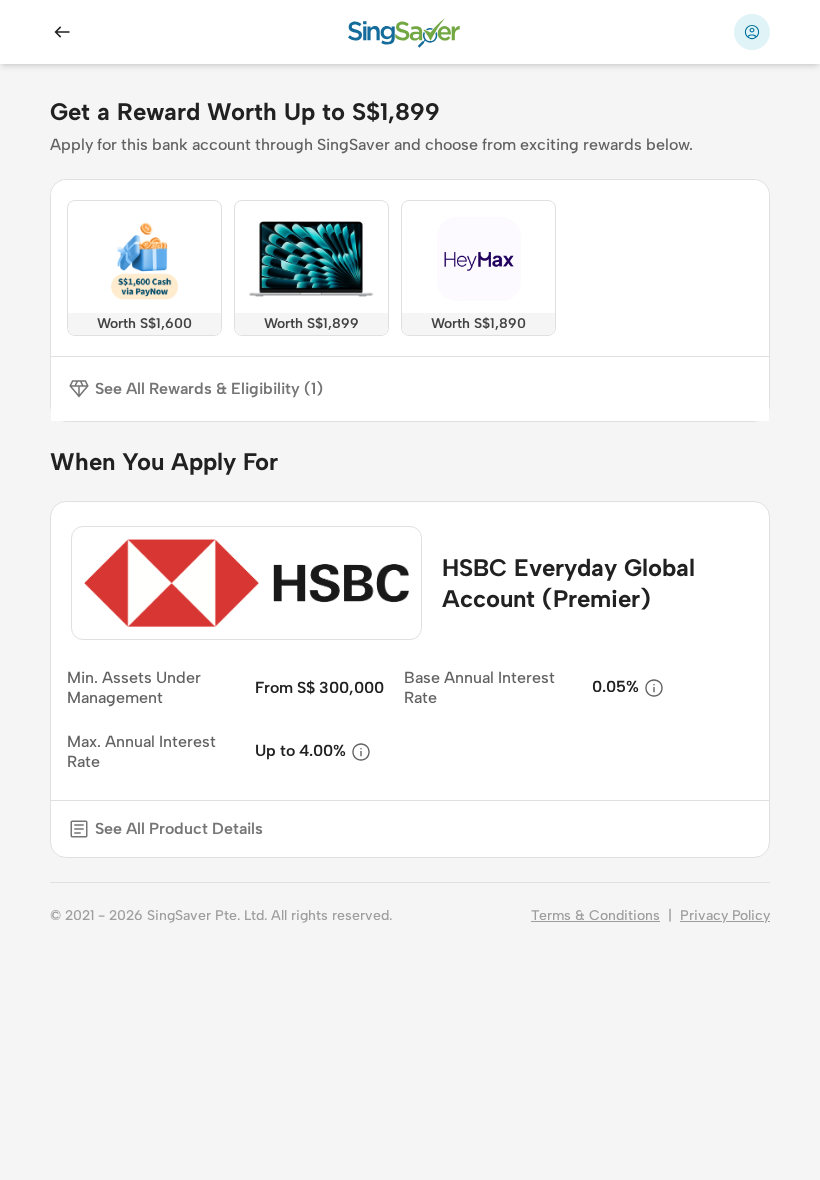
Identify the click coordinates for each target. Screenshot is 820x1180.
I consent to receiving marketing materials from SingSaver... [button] (332, 1123)
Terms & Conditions (595, 915)
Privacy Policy (725, 915)
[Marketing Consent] (60, 1124)
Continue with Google (606, 1084)
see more (552, 1123)
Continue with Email (240, 1084)
